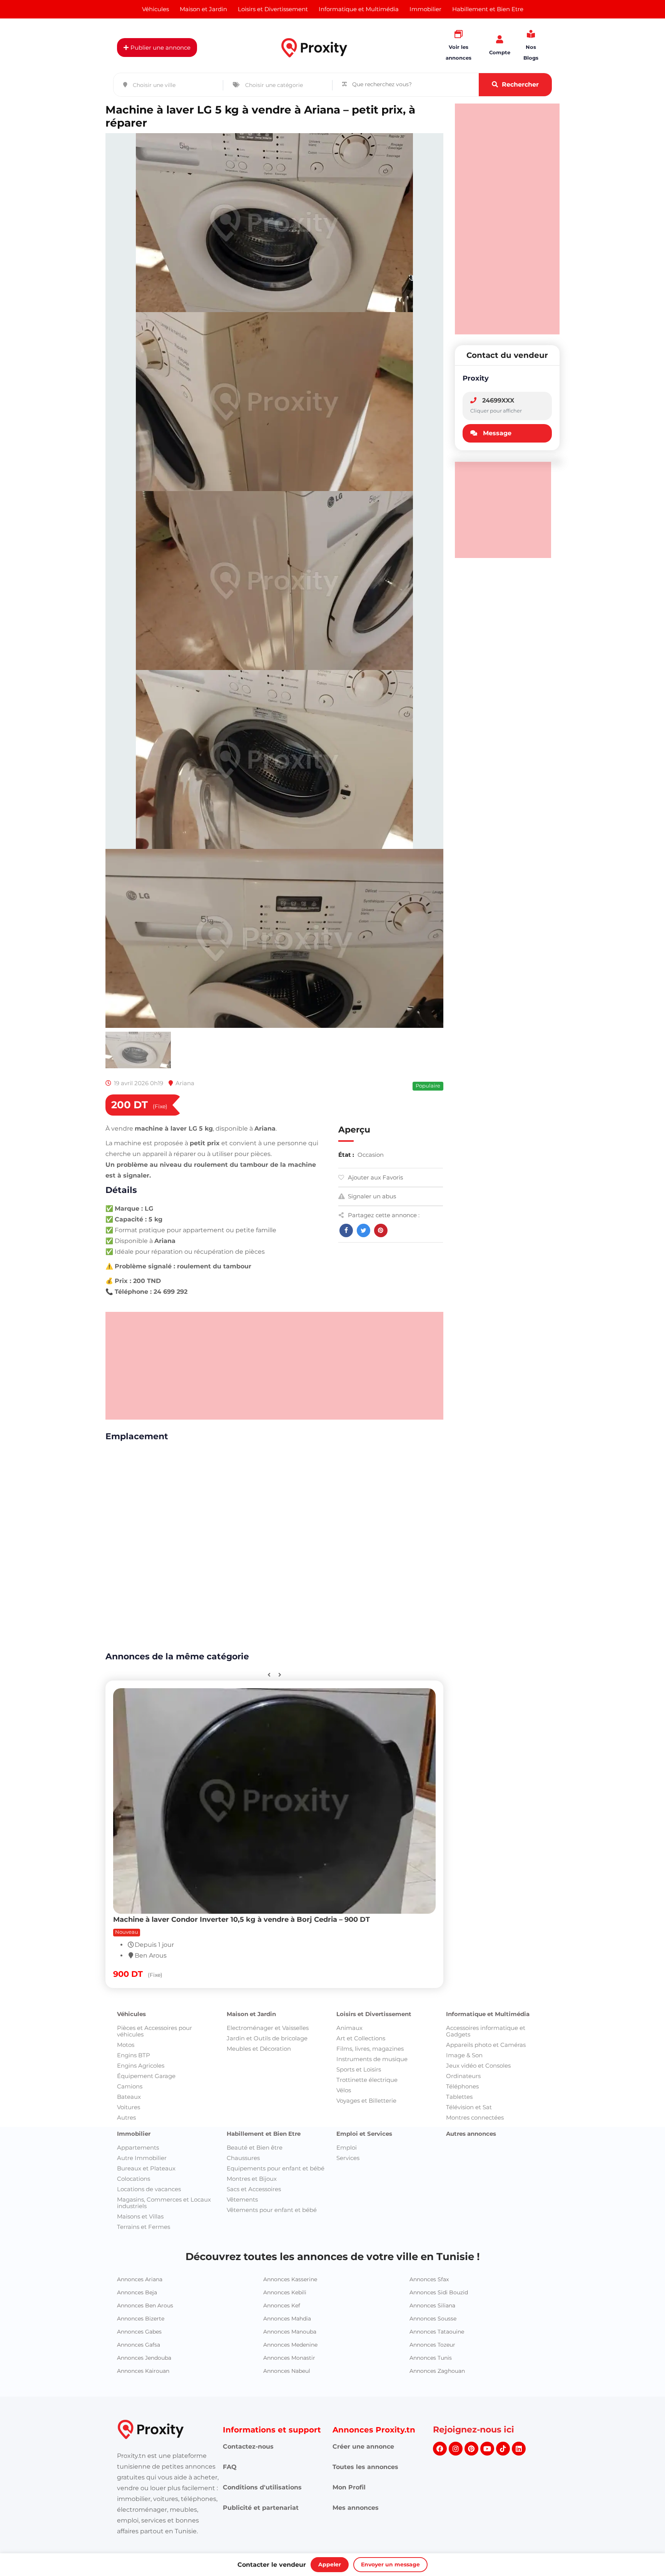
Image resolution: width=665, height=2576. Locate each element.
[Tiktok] (503, 1739)
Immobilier (134, 1424)
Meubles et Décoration (259, 1339)
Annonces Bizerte (141, 1609)
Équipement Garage (146, 1366)
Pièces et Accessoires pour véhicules (155, 1321)
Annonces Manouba (290, 1622)
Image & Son (464, 1345)
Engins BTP (134, 1345)
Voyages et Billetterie (366, 1391)
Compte (500, 52)
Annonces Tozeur (432, 1635)
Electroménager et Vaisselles (268, 1318)
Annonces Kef (282, 1595)
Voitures (129, 1397)
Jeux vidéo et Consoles (478, 1356)
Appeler (330, 2564)
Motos (126, 1335)
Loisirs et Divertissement (374, 1304)
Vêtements (242, 1489)
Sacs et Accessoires (254, 1479)
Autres (126, 1407)
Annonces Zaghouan (437, 1661)
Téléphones (462, 1376)
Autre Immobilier (142, 1448)
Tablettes (459, 1387)
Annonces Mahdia (287, 1609)
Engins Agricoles (141, 1356)
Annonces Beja (137, 1582)
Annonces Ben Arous (145, 1595)
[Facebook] (440, 1739)
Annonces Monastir (289, 1648)
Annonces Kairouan (143, 1661)
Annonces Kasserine (290, 1569)
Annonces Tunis (431, 1648)
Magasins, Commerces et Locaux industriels (164, 1493)
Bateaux (129, 1387)
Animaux (349, 1318)
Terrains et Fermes (144, 1517)
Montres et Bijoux (252, 1469)
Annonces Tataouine (437, 1622)
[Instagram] (456, 1739)
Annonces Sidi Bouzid (439, 1582)
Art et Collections (361, 1328)
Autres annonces (471, 1424)
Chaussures (243, 1448)
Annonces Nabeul (287, 1661)
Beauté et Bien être (255, 1438)
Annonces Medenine (290, 1635)
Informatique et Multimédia (488, 1304)
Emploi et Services (364, 1424)
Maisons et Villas (140, 1506)
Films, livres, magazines (370, 1339)
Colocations (134, 1469)
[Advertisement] (274, 656)
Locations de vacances (149, 1479)
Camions (130, 1376)
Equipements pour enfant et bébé (276, 1458)
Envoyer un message (390, 2564)
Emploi (347, 1438)
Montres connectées (475, 1407)
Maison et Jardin (251, 1304)
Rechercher (520, 84)
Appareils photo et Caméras (486, 1335)
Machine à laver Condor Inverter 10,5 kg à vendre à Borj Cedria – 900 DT (241, 1209)
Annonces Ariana (140, 1569)
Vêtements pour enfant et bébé (272, 1500)
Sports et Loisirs (359, 1359)
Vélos (344, 1380)
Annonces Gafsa (139, 1635)
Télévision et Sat (469, 1397)
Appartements (138, 1438)
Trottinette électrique (367, 1370)
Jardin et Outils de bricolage (267, 1328)
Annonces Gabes (139, 1622)
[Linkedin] (519, 1739)
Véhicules (131, 1304)
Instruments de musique (372, 1349)
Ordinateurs (463, 1366)
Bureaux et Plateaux (146, 1458)
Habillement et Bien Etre (264, 1424)
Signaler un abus (372, 486)
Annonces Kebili (285, 1582)
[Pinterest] (471, 1739)
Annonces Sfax (429, 1569)
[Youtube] (487, 1739)
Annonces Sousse (433, 1609)
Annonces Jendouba (144, 1648)
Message (497, 433)
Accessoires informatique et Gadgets (486, 1321)
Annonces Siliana (432, 1595)
